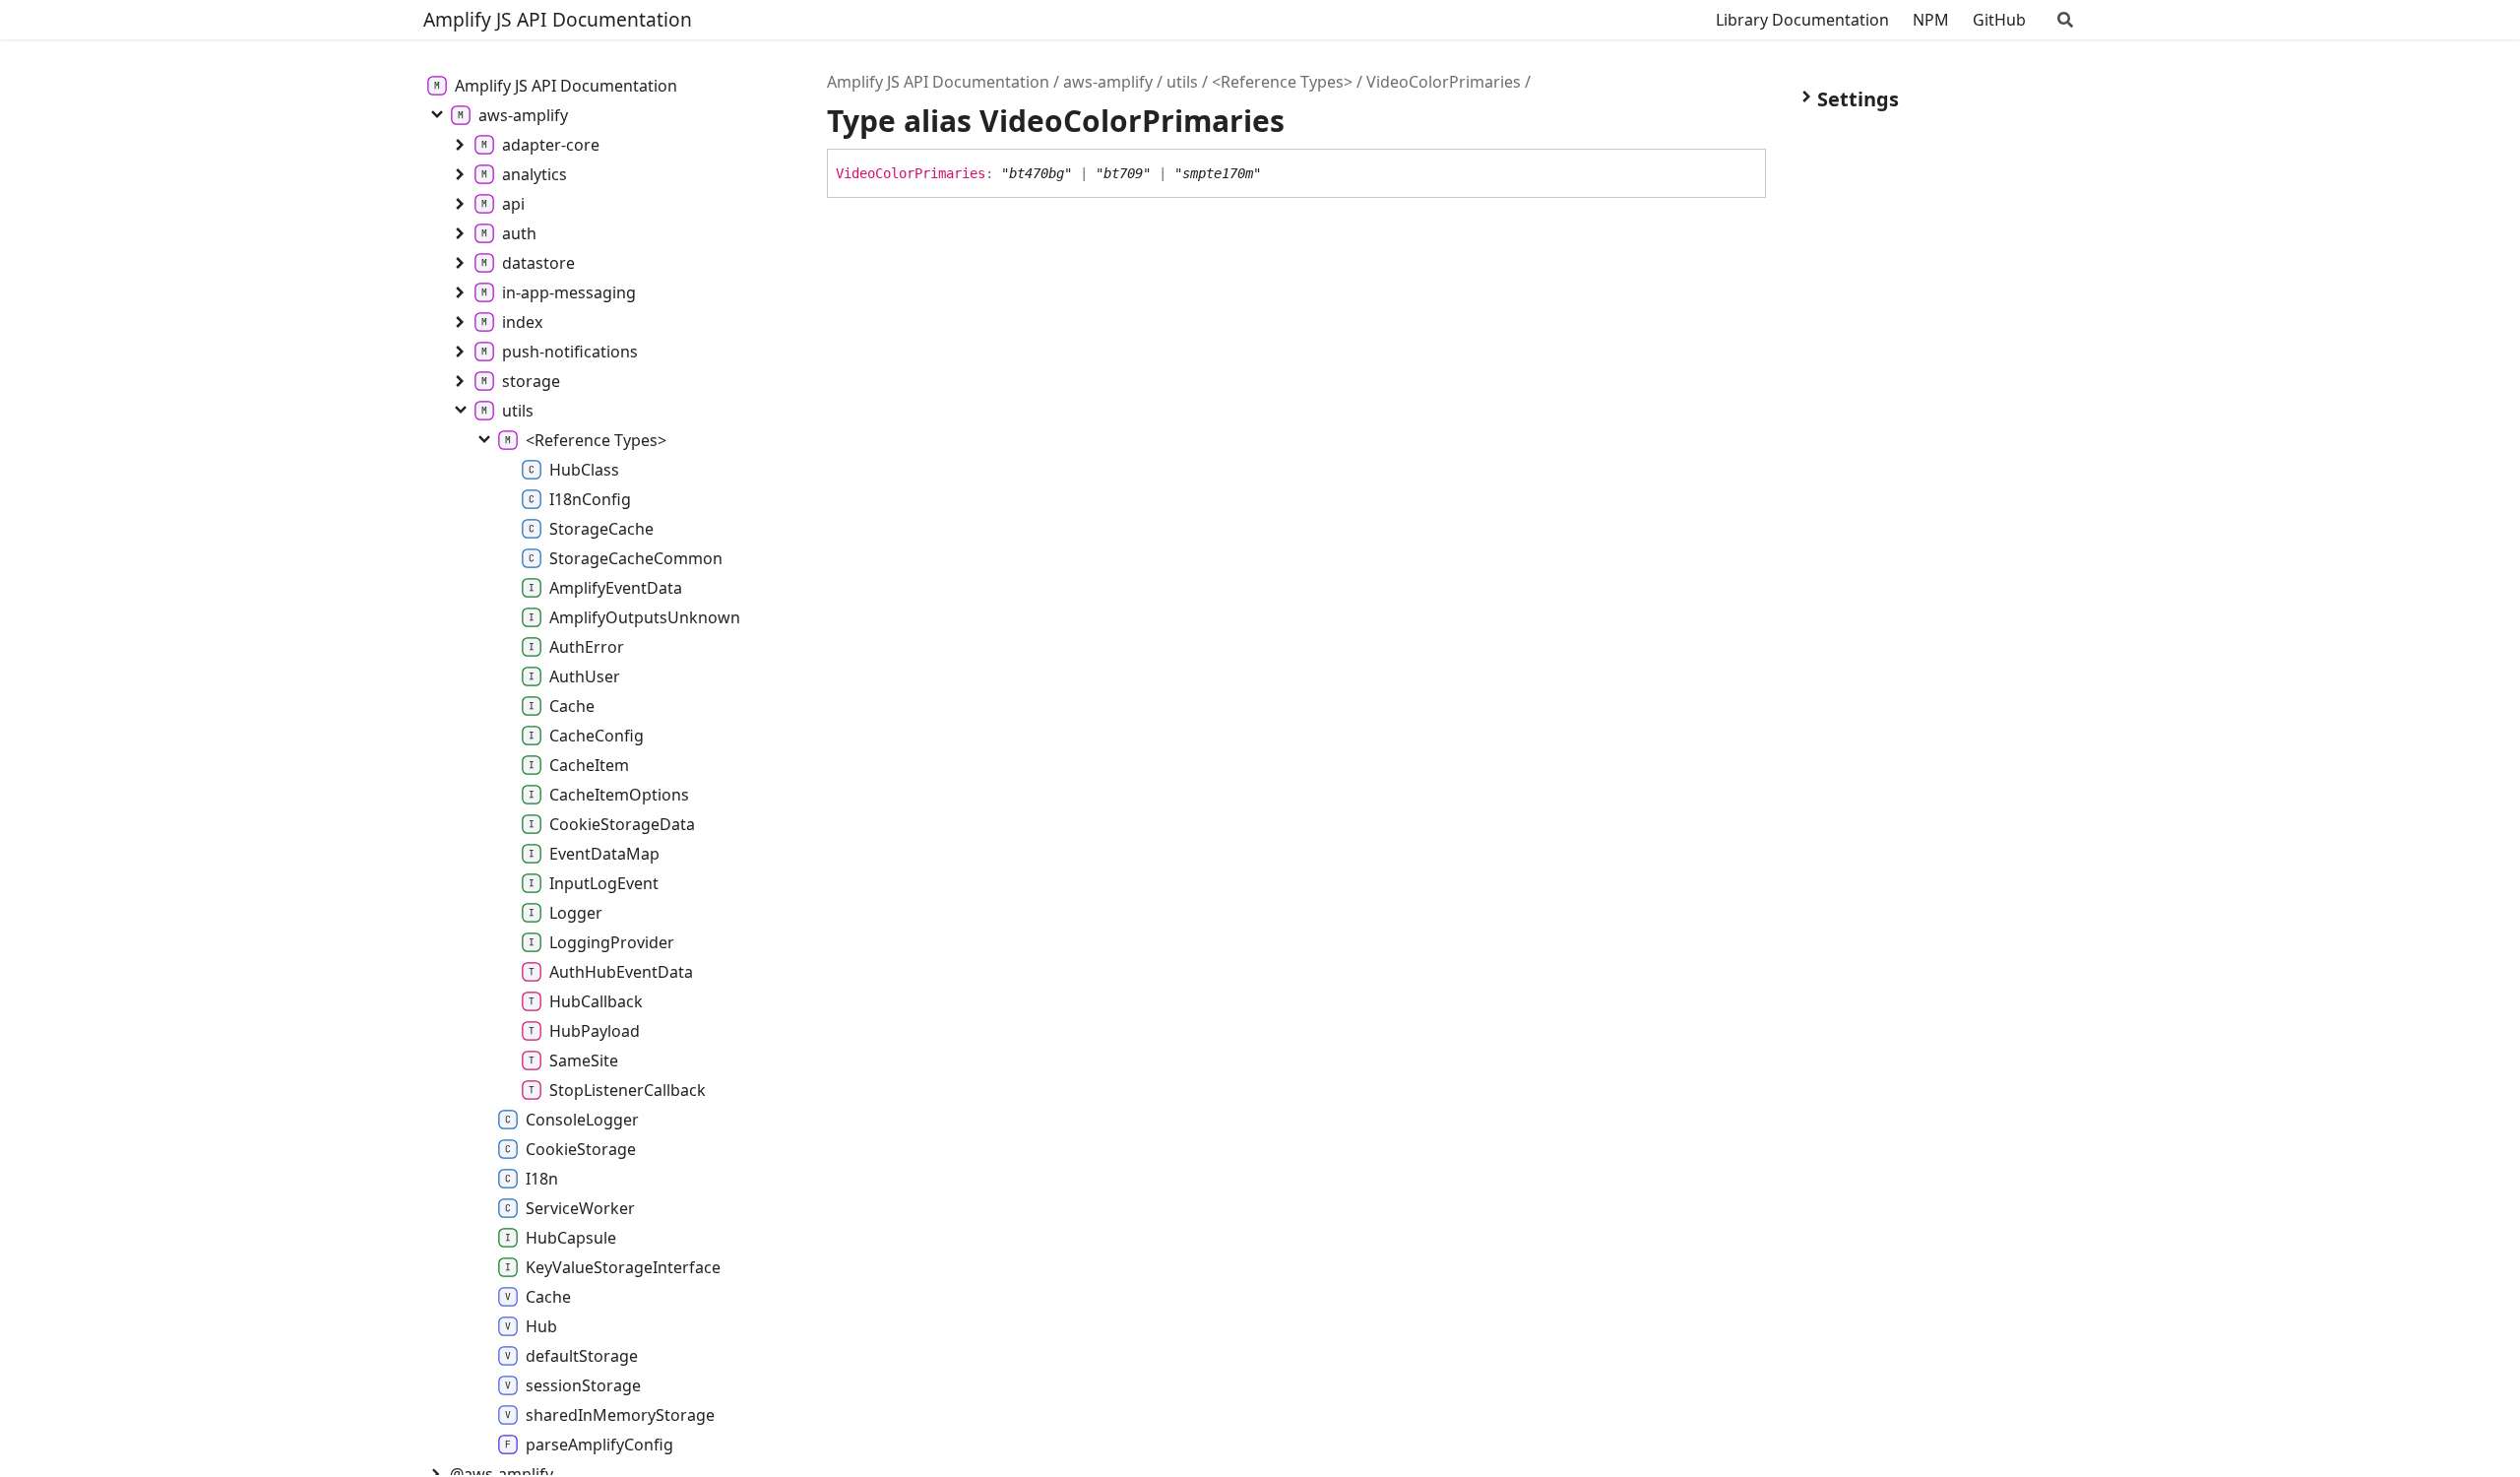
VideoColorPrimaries (1444, 82)
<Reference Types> (1282, 82)
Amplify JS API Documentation (558, 19)
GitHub (1999, 20)
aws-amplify (1108, 82)
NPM (1931, 20)
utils (1182, 82)
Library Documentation (1802, 20)
